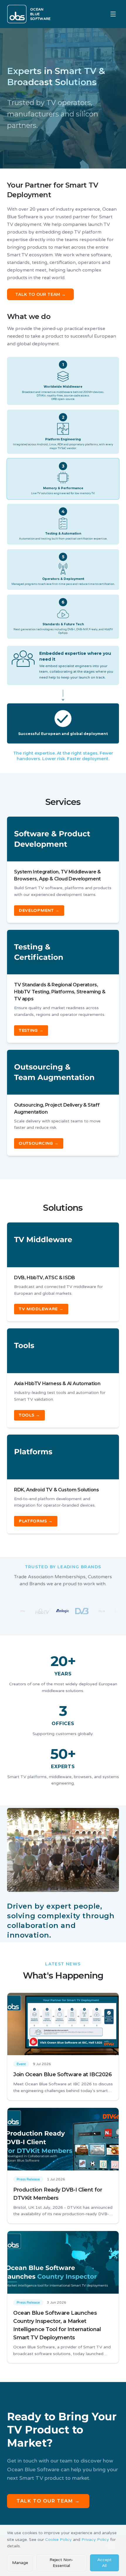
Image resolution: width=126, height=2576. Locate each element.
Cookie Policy (58, 2540)
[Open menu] (113, 14)
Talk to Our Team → (48, 2501)
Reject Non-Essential (61, 2563)
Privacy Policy (95, 2540)
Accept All (104, 2563)
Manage (20, 2563)
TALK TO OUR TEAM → (40, 294)
